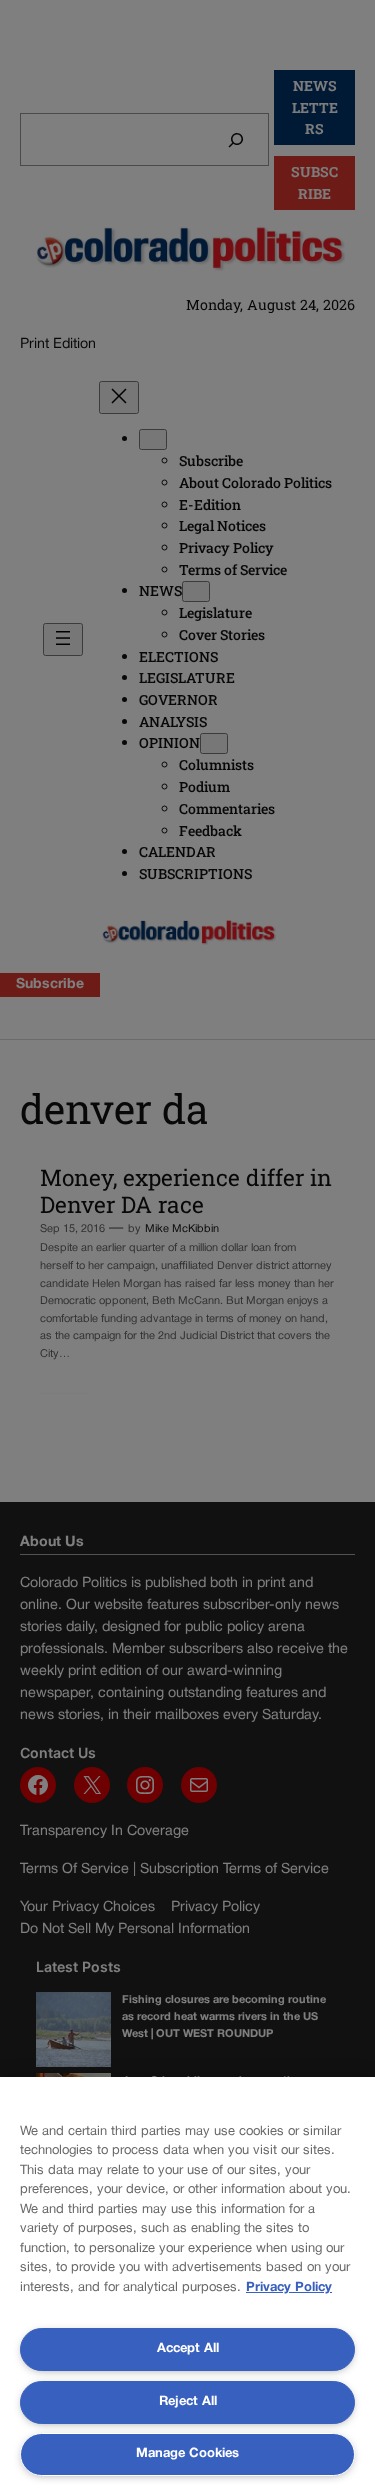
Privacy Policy (289, 2288)
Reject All (188, 2402)
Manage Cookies (187, 2454)
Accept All (188, 2349)
